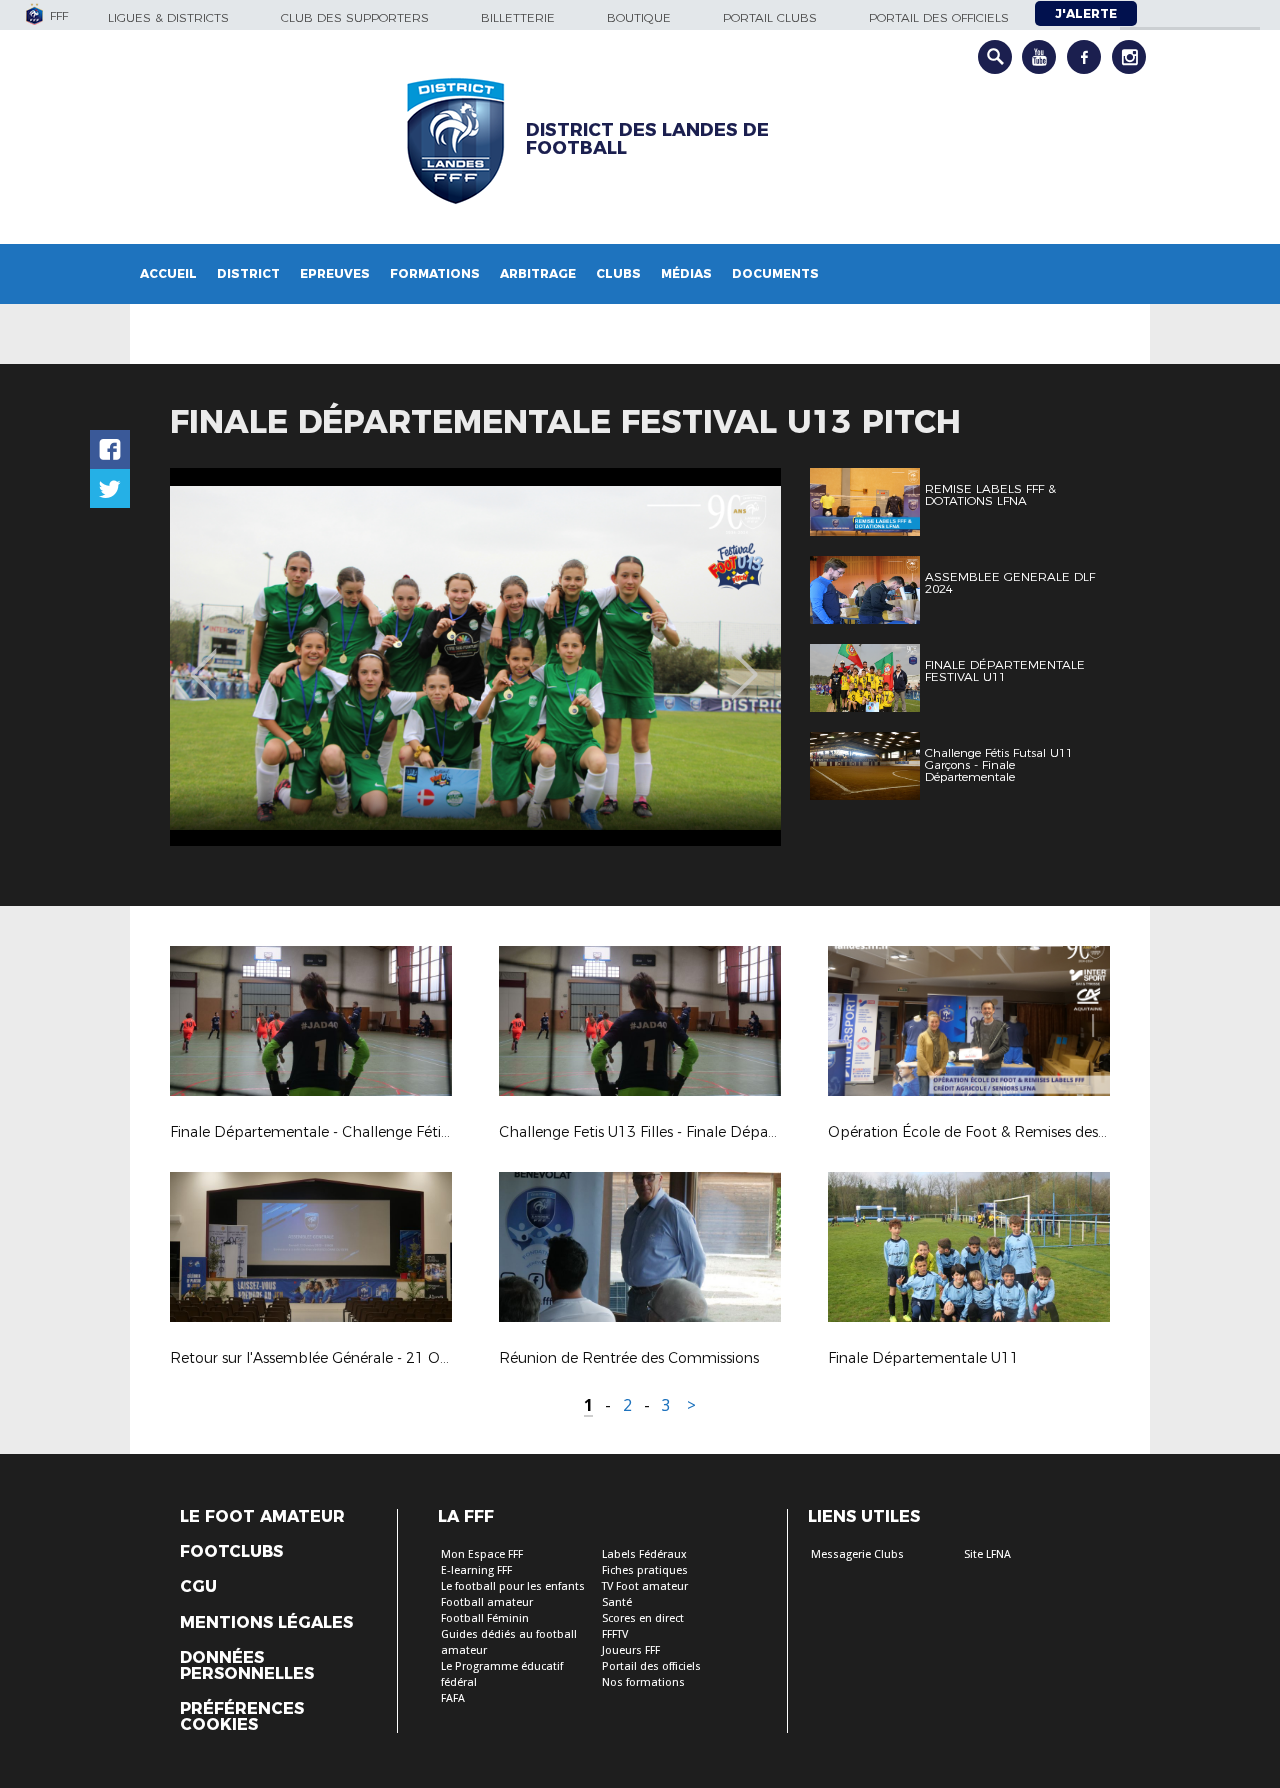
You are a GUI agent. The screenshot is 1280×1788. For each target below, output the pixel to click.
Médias (686, 273)
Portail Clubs (770, 17)
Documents (775, 273)
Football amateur (487, 1602)
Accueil (168, 273)
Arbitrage (538, 273)
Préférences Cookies (242, 1717)
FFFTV (615, 1634)
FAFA (453, 1698)
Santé (617, 1602)
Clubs (618, 273)
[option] (475, 657)
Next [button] (744, 660)
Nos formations (643, 1682)
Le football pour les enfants (513, 1586)
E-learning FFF (476, 1570)
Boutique (639, 17)
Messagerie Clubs (857, 1554)
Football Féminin (485, 1618)
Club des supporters (355, 17)
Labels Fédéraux (644, 1554)
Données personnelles (247, 1666)
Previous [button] (203, 660)
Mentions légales (266, 1623)
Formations (435, 273)
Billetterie (518, 17)
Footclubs (231, 1552)
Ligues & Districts (168, 17)
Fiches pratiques (645, 1570)
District (248, 273)
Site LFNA (987, 1554)
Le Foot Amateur (262, 1517)
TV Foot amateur (645, 1586)
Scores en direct (643, 1618)
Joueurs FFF (631, 1650)
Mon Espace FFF (482, 1554)
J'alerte (1086, 13)
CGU (198, 1587)
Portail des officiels (939, 17)
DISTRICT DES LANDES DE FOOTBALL (647, 139)
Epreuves (335, 273)
